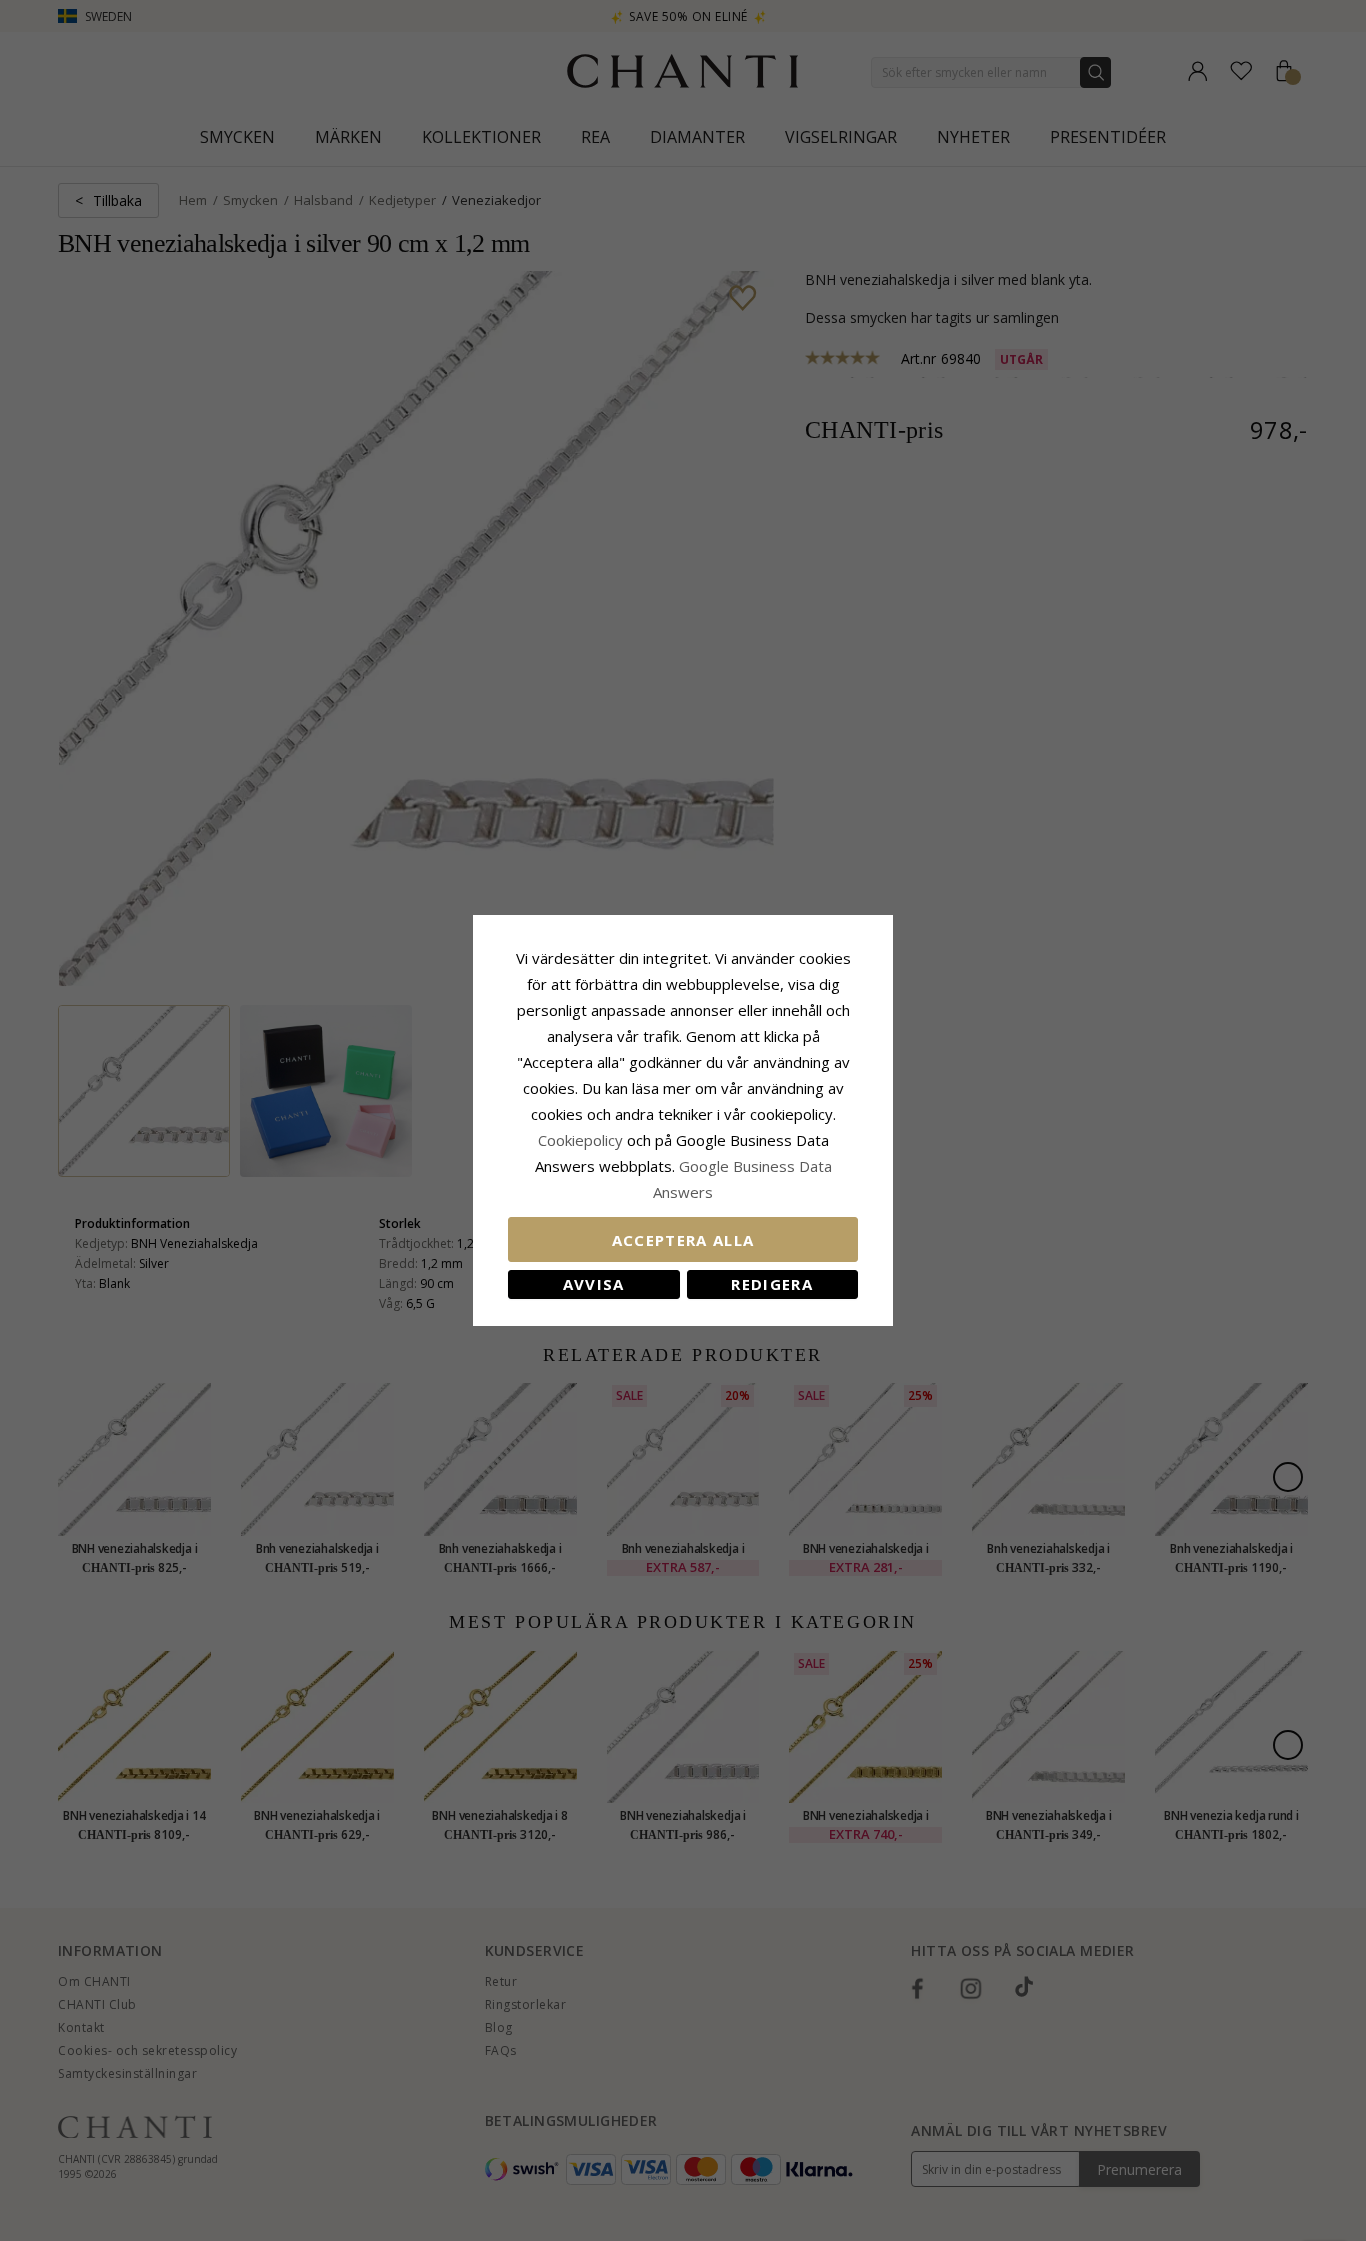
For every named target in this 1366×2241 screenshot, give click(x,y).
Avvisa (594, 1284)
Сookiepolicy (582, 1140)
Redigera (772, 1284)
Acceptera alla (683, 1240)
